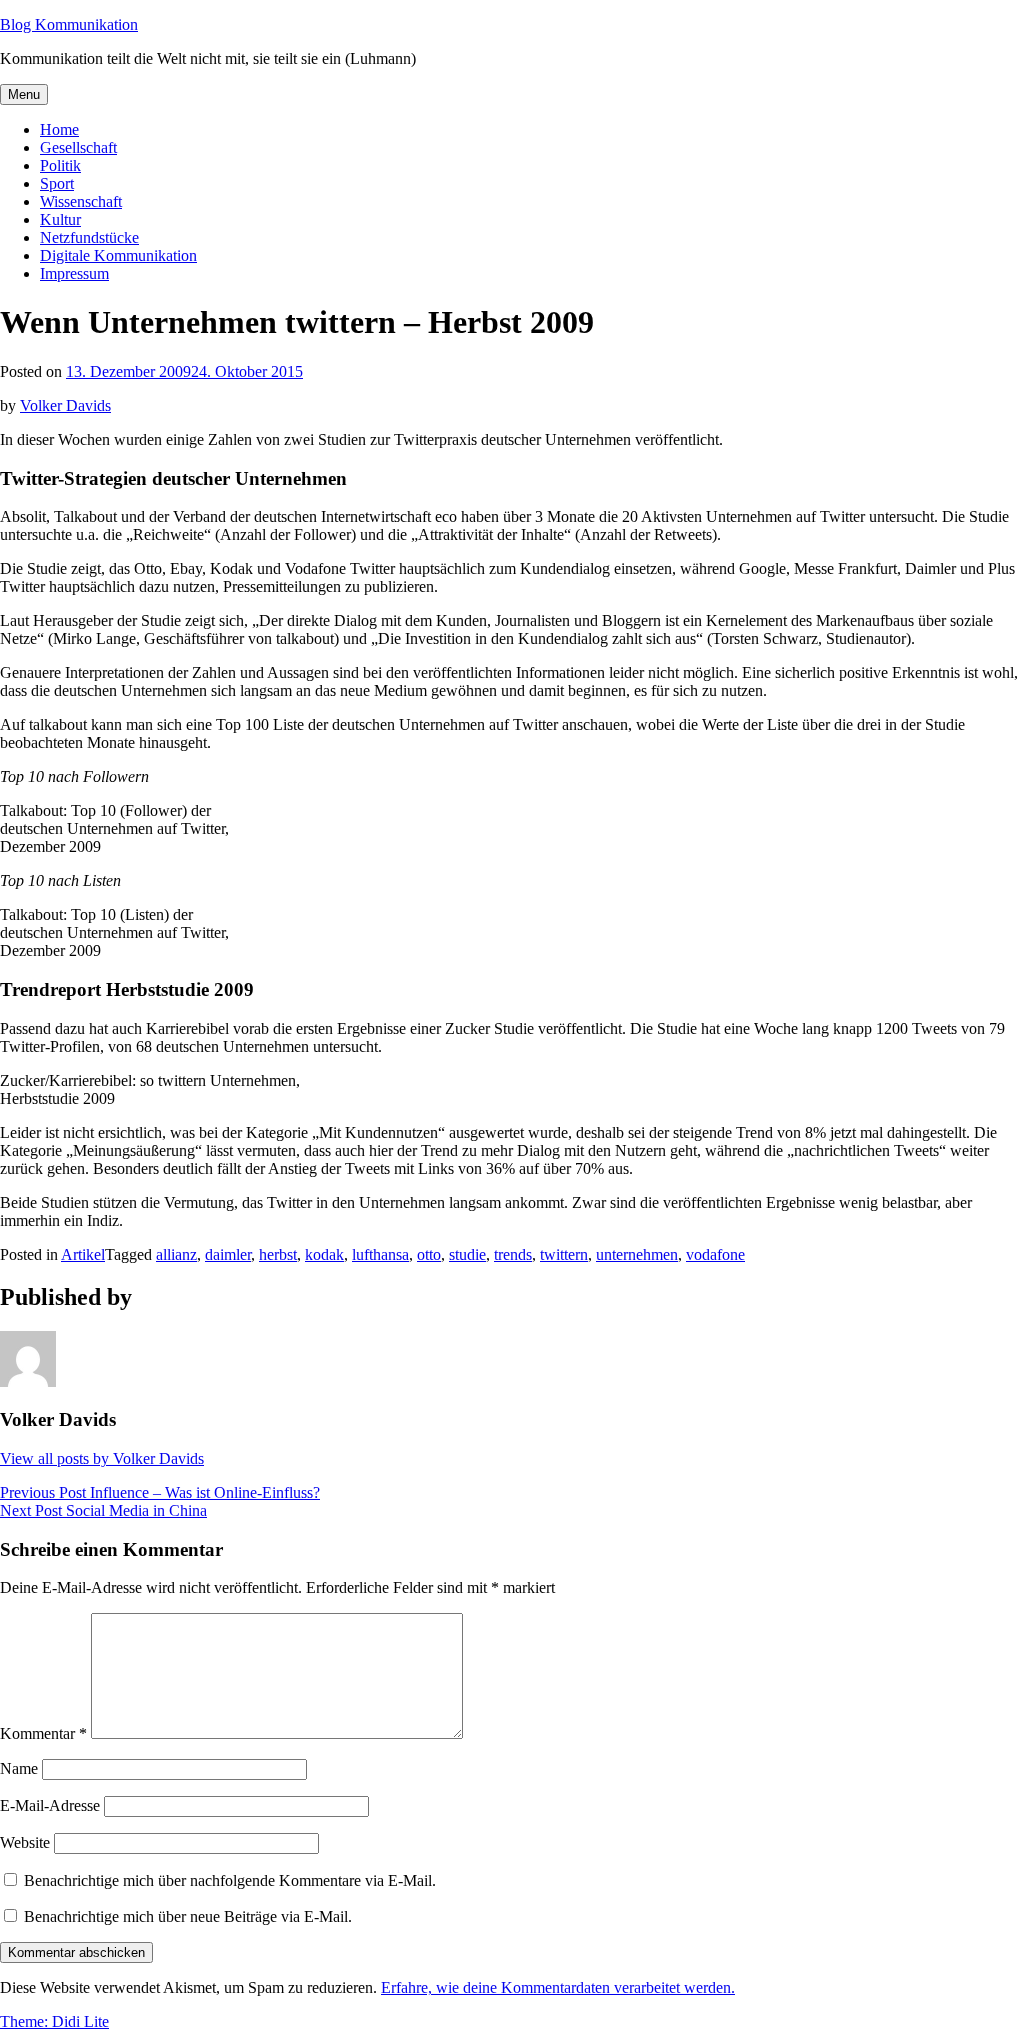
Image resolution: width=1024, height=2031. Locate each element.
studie (467, 1254)
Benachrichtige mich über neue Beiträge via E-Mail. (188, 1916)
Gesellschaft (78, 147)
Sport (57, 183)
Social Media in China (103, 1510)
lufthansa (380, 1254)
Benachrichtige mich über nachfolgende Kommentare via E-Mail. (230, 1880)
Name (19, 1768)
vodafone (715, 1254)
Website (25, 1842)
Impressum (74, 273)
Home (59, 129)
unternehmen (637, 1254)
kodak (324, 1254)
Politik (60, 165)
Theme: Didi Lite (54, 2021)
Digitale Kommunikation (118, 255)
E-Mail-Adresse (50, 1805)
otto (429, 1254)
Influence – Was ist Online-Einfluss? (160, 1492)
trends (513, 1254)
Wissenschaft (81, 201)
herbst (278, 1254)
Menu (24, 94)
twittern (564, 1254)
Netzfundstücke (89, 237)
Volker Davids (65, 405)
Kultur (60, 219)
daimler (228, 1254)
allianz (176, 1254)
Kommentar (43, 1733)
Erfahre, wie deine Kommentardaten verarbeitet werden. (558, 1987)
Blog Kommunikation (69, 24)
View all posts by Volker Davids (102, 1458)
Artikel (83, 1254)
